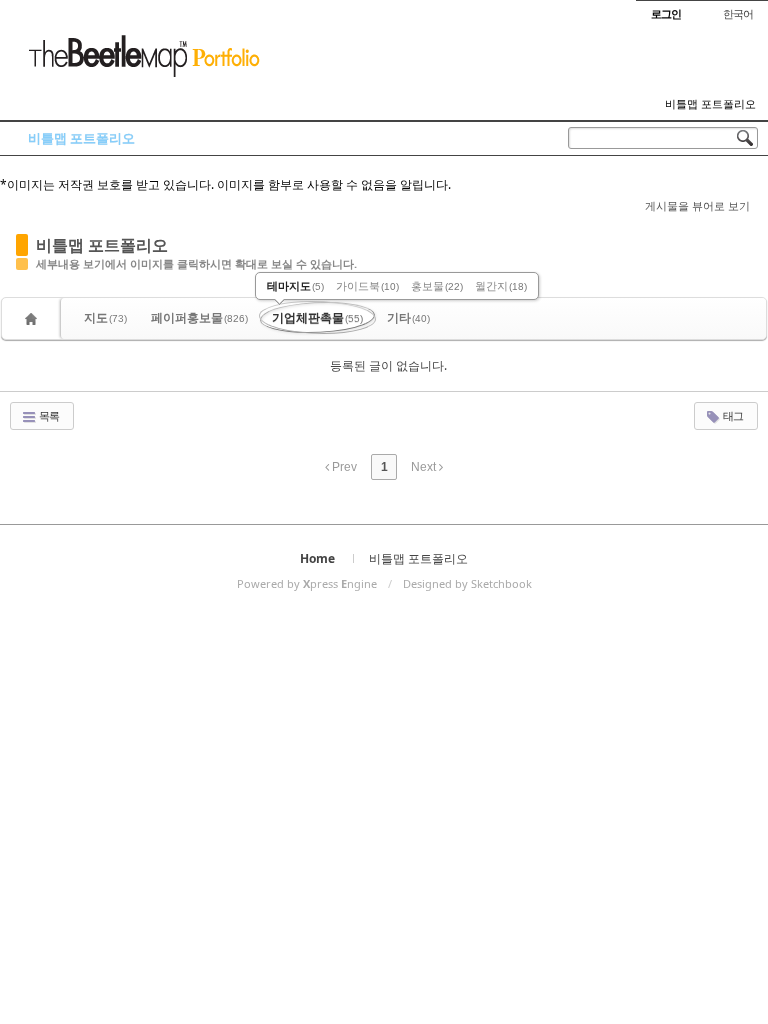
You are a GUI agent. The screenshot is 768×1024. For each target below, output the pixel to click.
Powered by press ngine (307, 583)
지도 (105, 317)
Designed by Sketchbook (467, 583)
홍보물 (437, 285)
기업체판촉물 (317, 317)
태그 (732, 415)
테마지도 (295, 285)
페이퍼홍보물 (199, 317)
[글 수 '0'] (34, 318)
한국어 (738, 13)
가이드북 (367, 285)
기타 (408, 317)
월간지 (501, 285)
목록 (48, 415)
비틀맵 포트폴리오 (710, 104)
